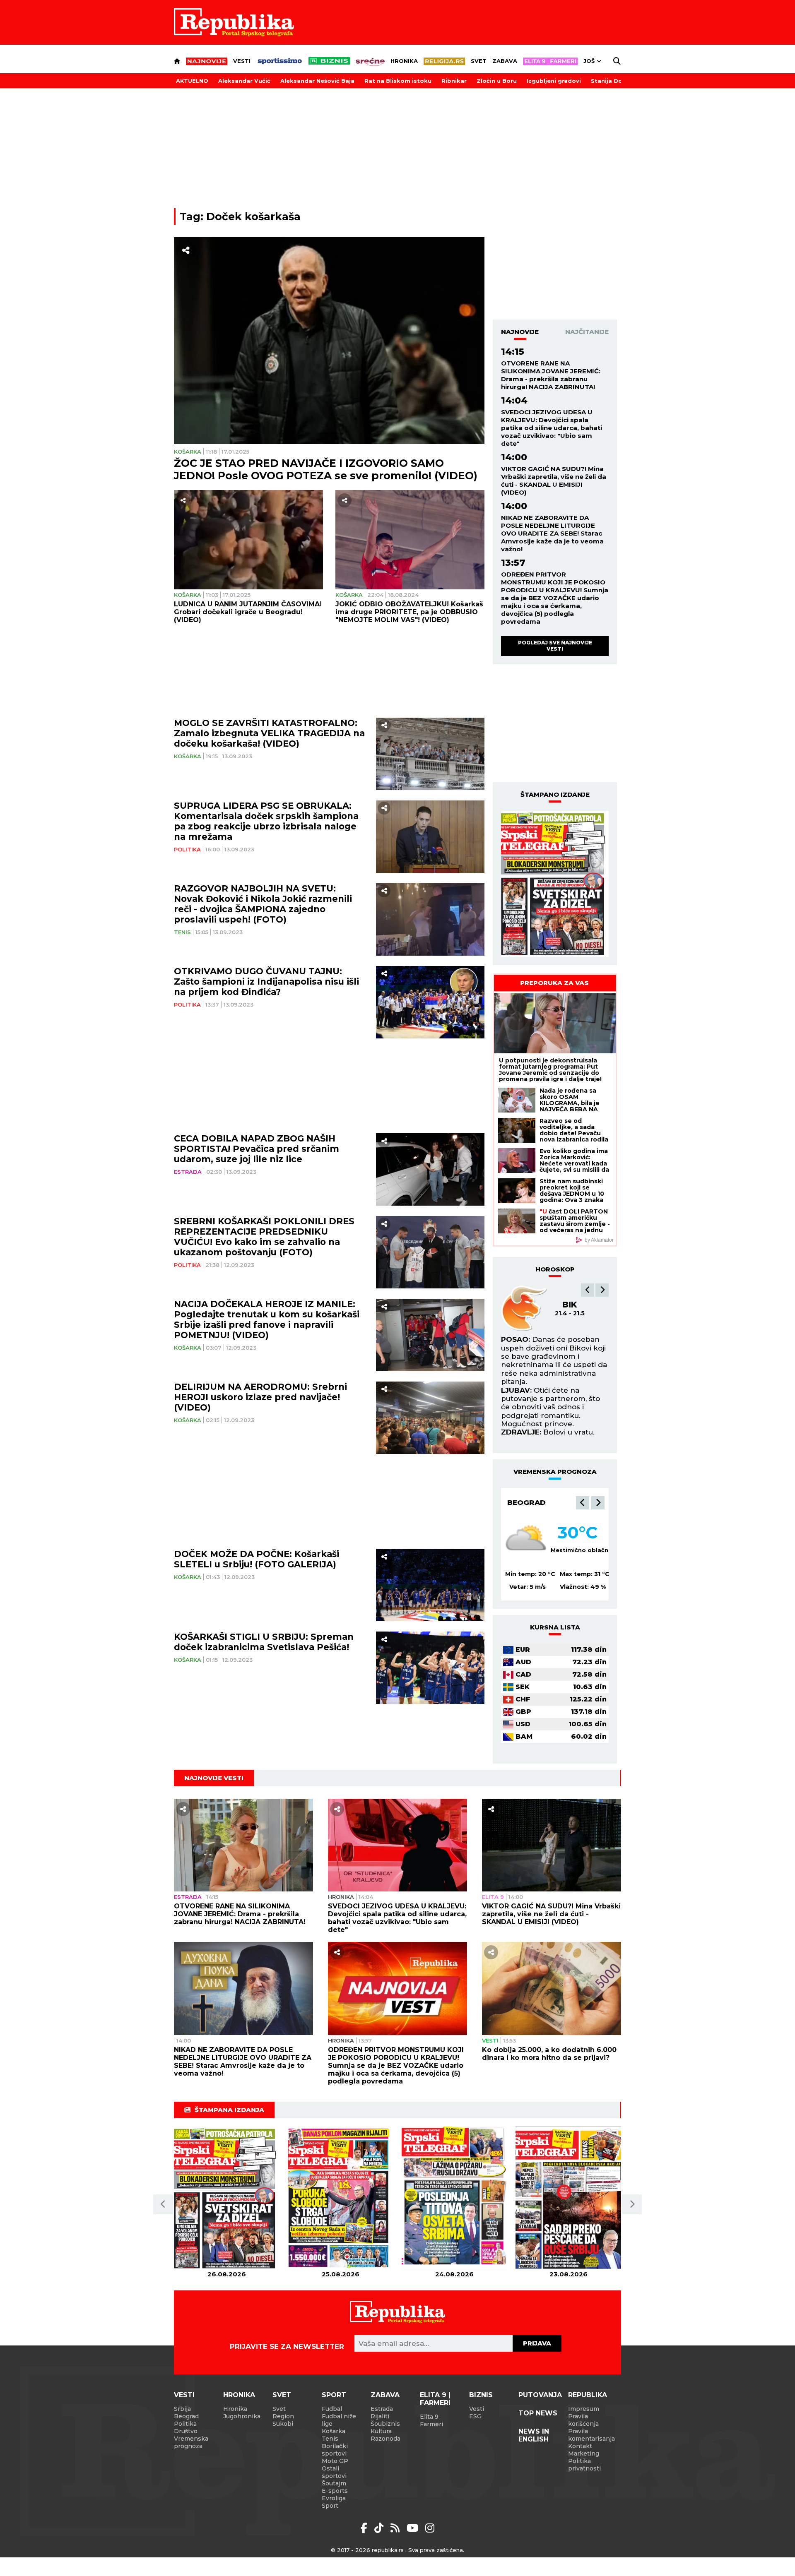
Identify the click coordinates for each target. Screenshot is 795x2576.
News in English (534, 2435)
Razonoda (385, 2439)
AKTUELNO (192, 81)
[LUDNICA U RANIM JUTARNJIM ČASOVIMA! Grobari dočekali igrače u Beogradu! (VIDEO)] (248, 540)
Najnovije (520, 332)
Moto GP (335, 2461)
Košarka (188, 452)
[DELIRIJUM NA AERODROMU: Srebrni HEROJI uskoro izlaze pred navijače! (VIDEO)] (430, 1418)
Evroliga (334, 2498)
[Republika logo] (234, 22)
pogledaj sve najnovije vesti (555, 645)
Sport (334, 2395)
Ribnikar (454, 81)
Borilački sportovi (335, 2450)
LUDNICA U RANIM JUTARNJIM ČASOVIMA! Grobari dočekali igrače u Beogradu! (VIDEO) (248, 612)
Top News (538, 2413)
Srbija (182, 2409)
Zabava (505, 61)
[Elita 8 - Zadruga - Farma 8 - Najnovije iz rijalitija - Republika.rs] (550, 61)
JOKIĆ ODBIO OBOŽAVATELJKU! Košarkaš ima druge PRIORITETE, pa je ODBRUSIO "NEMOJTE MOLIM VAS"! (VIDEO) (409, 612)
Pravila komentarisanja (591, 2435)
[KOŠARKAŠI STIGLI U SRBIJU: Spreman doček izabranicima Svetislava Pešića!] (430, 1668)
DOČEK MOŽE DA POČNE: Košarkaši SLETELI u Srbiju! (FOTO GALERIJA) (257, 1559)
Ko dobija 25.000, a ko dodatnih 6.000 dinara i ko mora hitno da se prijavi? (549, 2054)
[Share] (186, 250)
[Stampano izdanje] (555, 884)
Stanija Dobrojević (619, 81)
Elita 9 (493, 1897)
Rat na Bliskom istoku (398, 81)
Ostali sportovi (334, 2472)
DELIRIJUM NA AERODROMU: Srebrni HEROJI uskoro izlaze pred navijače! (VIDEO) (260, 1397)
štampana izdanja (229, 2110)
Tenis (182, 932)
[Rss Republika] (396, 2528)
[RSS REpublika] (414, 2528)
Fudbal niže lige (339, 2420)
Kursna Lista (555, 1627)
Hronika (404, 61)
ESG (475, 2416)
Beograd (526, 1502)
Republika (588, 2395)
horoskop (555, 1269)
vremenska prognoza (555, 1472)
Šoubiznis (385, 2424)
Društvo (186, 2431)
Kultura (381, 2431)
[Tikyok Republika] (380, 2528)
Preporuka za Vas (554, 983)
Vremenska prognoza (191, 2442)
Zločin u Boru (497, 81)
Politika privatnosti (584, 2465)
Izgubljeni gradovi (554, 81)
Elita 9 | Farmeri (435, 2399)
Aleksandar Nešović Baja (317, 81)
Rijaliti (380, 2416)
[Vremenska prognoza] (526, 1540)
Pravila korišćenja (583, 2420)
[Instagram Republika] (430, 2528)
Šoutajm (334, 2483)
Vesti (242, 61)
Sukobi (283, 2424)
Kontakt (580, 2446)
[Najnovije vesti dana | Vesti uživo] (329, 61)
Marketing (584, 2453)
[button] (588, 1290)
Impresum (584, 2409)
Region (283, 2416)
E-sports (335, 2491)
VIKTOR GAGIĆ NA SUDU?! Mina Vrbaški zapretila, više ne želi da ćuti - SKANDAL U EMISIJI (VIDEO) (554, 481)
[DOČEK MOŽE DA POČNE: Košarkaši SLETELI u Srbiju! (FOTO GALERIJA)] (430, 1585)
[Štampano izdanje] (227, 2198)
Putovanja (540, 2395)
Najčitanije (587, 332)
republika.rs (388, 2550)
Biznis (481, 2395)
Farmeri (431, 2424)
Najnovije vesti (214, 1778)
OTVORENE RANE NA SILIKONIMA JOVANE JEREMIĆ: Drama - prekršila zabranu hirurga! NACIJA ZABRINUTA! (551, 375)
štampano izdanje (555, 794)
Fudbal (332, 2409)
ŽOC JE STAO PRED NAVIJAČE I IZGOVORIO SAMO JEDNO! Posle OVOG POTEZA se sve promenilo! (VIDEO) (326, 469)
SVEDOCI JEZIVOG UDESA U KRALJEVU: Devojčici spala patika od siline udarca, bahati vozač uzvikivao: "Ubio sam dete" (552, 428)
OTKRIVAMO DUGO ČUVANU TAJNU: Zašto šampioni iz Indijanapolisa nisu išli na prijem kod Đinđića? (266, 982)
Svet (479, 61)
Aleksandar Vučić (244, 81)
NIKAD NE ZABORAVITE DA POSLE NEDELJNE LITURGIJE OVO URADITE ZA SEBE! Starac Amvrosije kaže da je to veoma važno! (552, 533)
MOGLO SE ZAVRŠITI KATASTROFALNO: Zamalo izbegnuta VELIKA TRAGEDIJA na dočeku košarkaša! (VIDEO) (269, 733)
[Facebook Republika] (365, 2528)
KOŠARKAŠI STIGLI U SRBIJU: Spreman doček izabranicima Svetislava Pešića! (264, 1642)
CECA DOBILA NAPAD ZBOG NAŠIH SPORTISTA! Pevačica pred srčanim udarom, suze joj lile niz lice (257, 1149)
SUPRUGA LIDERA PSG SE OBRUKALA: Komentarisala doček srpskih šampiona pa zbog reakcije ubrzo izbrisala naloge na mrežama (266, 821)
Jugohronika (242, 2416)
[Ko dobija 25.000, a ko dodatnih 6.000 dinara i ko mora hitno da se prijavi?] (552, 1988)
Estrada (188, 1172)
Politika (187, 849)
